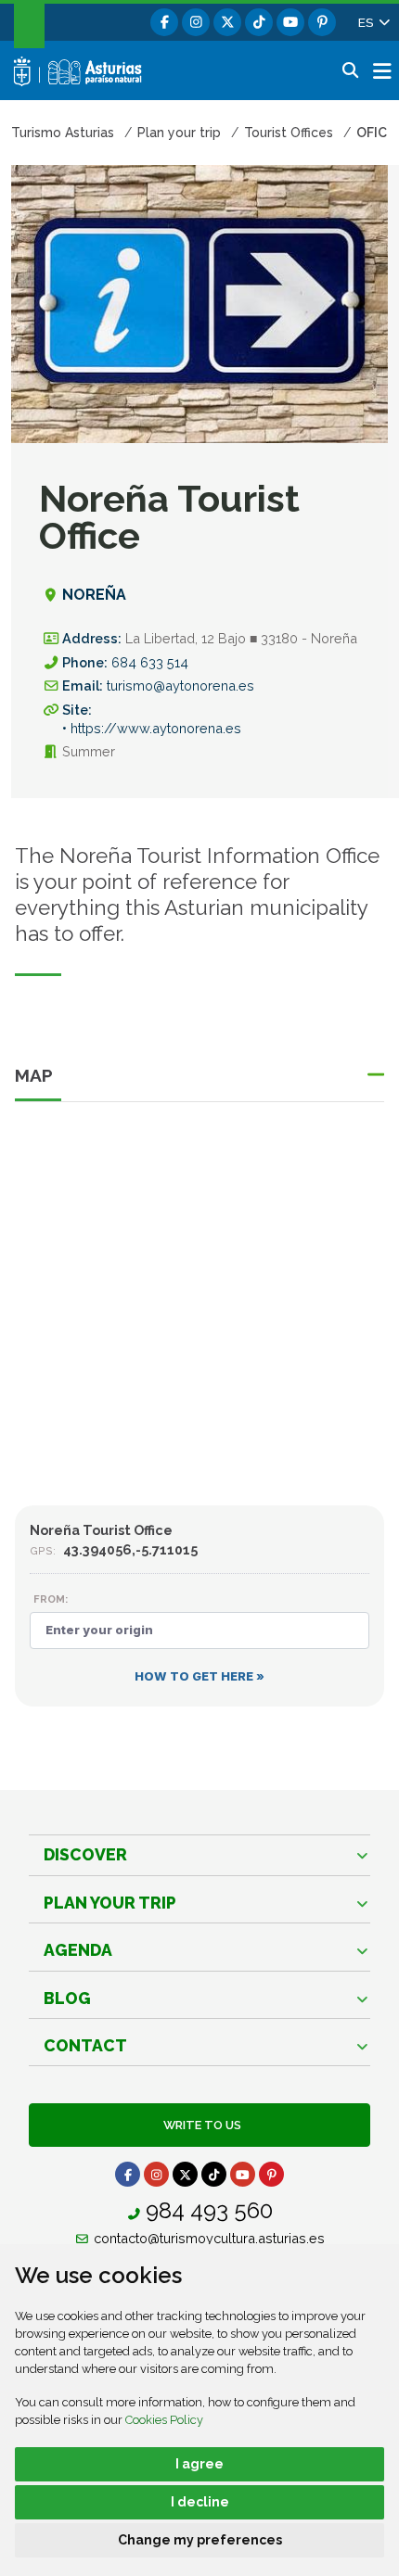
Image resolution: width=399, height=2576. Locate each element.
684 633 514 (150, 662)
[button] (373, 22)
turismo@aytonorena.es (180, 685)
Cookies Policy (164, 2420)
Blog (67, 1998)
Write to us (199, 2125)
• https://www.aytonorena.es (152, 728)
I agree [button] (199, 2464)
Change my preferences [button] (200, 2540)
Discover (85, 1854)
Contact (85, 2045)
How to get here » (199, 1676)
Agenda (78, 1950)
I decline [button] (200, 2502)
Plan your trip (110, 1903)
